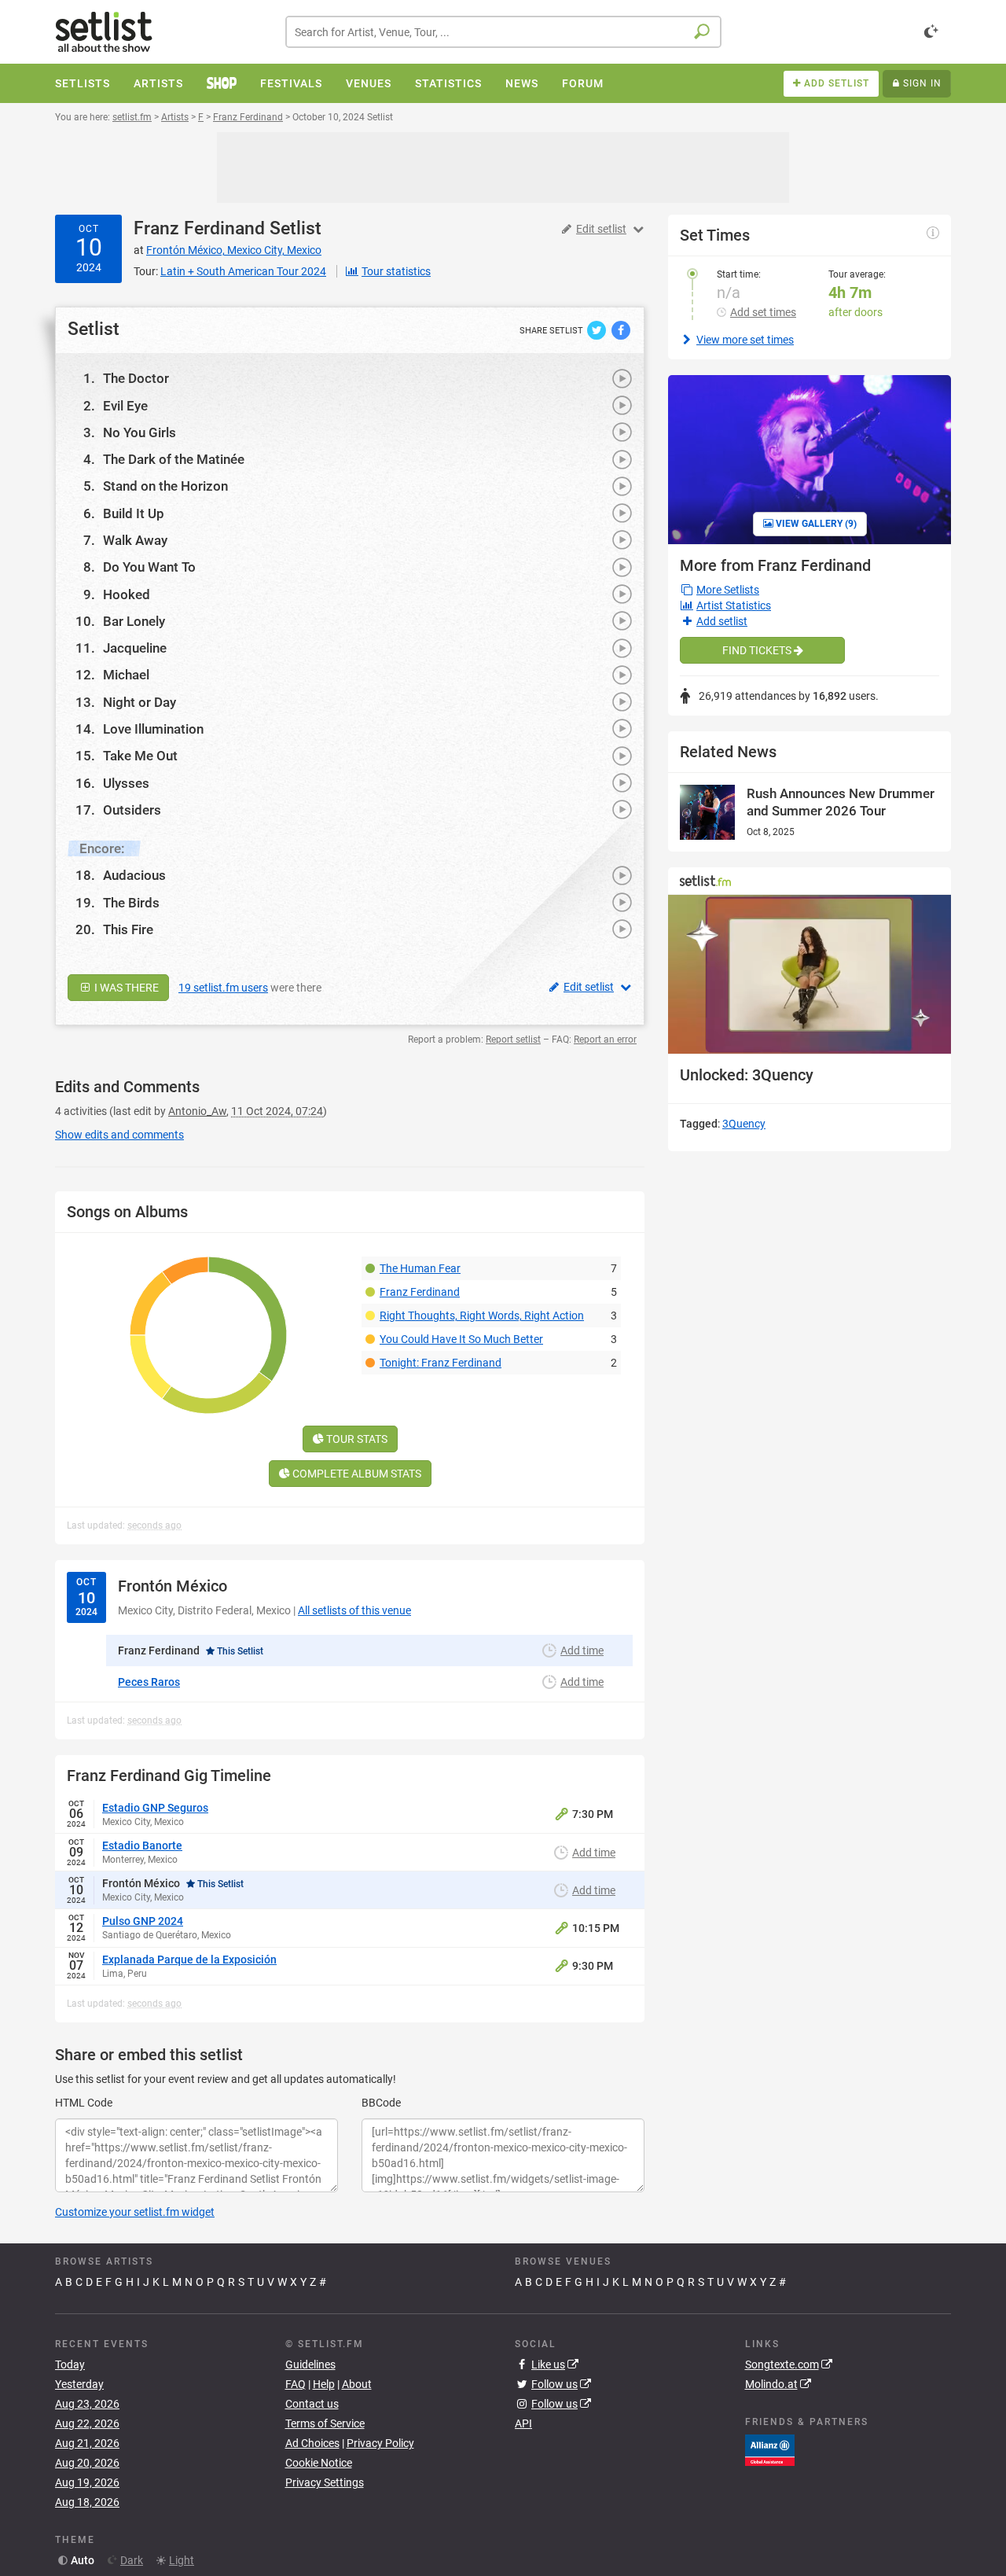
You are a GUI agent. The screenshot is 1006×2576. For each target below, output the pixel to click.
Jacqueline (135, 648)
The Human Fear (420, 1268)
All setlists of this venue (354, 1610)
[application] (810, 975)
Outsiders (132, 810)
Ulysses (126, 783)
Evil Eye (125, 406)
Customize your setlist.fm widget (135, 2212)
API (523, 2423)
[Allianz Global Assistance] (770, 2449)
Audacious (134, 875)
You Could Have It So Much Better (461, 1339)
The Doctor (136, 378)
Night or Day (140, 702)
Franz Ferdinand (199, 228)
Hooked (127, 594)
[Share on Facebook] (621, 329)
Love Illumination (153, 729)
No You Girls (140, 432)
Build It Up (134, 513)
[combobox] (503, 32)
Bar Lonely (134, 621)
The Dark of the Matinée (174, 459)
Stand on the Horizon (165, 486)
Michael (126, 675)
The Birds (131, 903)
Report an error (605, 1040)
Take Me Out (140, 756)
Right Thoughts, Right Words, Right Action (482, 1316)
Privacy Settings (325, 2482)
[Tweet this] (598, 329)
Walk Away (135, 540)
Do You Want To (149, 567)
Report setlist (513, 1040)
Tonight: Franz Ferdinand (441, 1363)
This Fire (128, 929)
